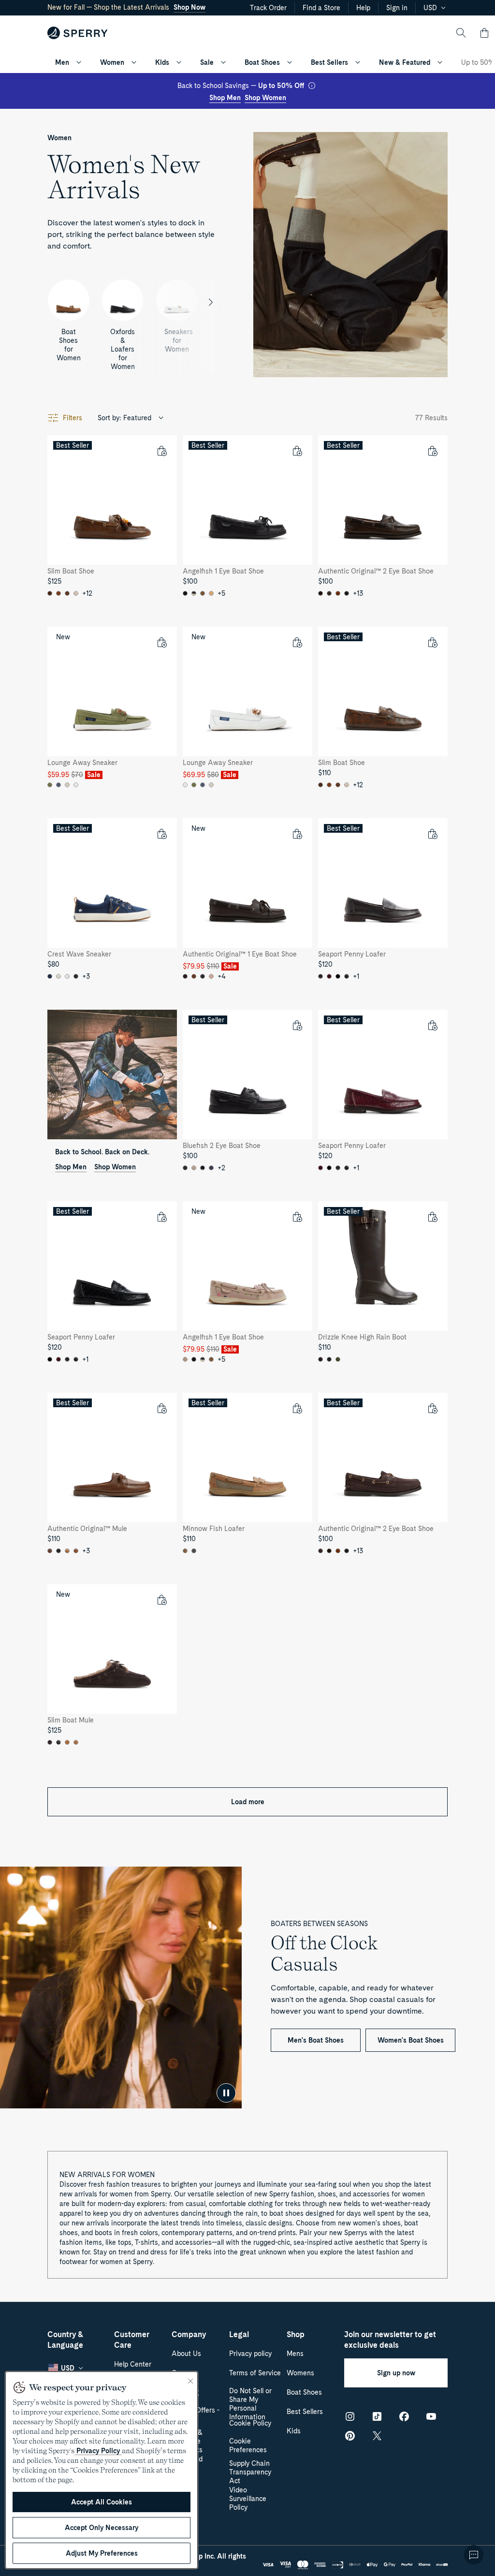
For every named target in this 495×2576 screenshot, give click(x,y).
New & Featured (405, 62)
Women (112, 62)
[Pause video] (226, 2093)
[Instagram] (350, 2416)
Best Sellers (329, 62)
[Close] (190, 2381)
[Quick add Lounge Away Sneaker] (161, 642)
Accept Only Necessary (102, 2528)
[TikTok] (377, 2416)
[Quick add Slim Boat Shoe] (161, 451)
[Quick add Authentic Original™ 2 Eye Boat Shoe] (432, 451)
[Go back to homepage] (78, 33)
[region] (102, 2470)
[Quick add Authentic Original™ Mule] (161, 1408)
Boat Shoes (262, 62)
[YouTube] (431, 2416)
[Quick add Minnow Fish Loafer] (297, 1408)
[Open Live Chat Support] (474, 2555)
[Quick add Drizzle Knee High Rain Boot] (432, 1217)
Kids (162, 62)
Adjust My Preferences (102, 2553)
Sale (207, 62)
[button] (484, 33)
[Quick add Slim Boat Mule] (161, 1600)
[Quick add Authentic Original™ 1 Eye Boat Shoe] (297, 834)
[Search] (461, 33)
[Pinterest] (350, 2436)
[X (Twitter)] (377, 2436)
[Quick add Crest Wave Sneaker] (161, 834)
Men (62, 62)
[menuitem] (79, 62)
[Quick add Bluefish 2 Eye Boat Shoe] (297, 1025)
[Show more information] (312, 86)
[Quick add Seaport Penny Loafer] (432, 834)
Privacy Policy (98, 2451)
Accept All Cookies (102, 2502)
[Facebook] (404, 2416)
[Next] (211, 302)
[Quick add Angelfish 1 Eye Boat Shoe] (297, 451)
